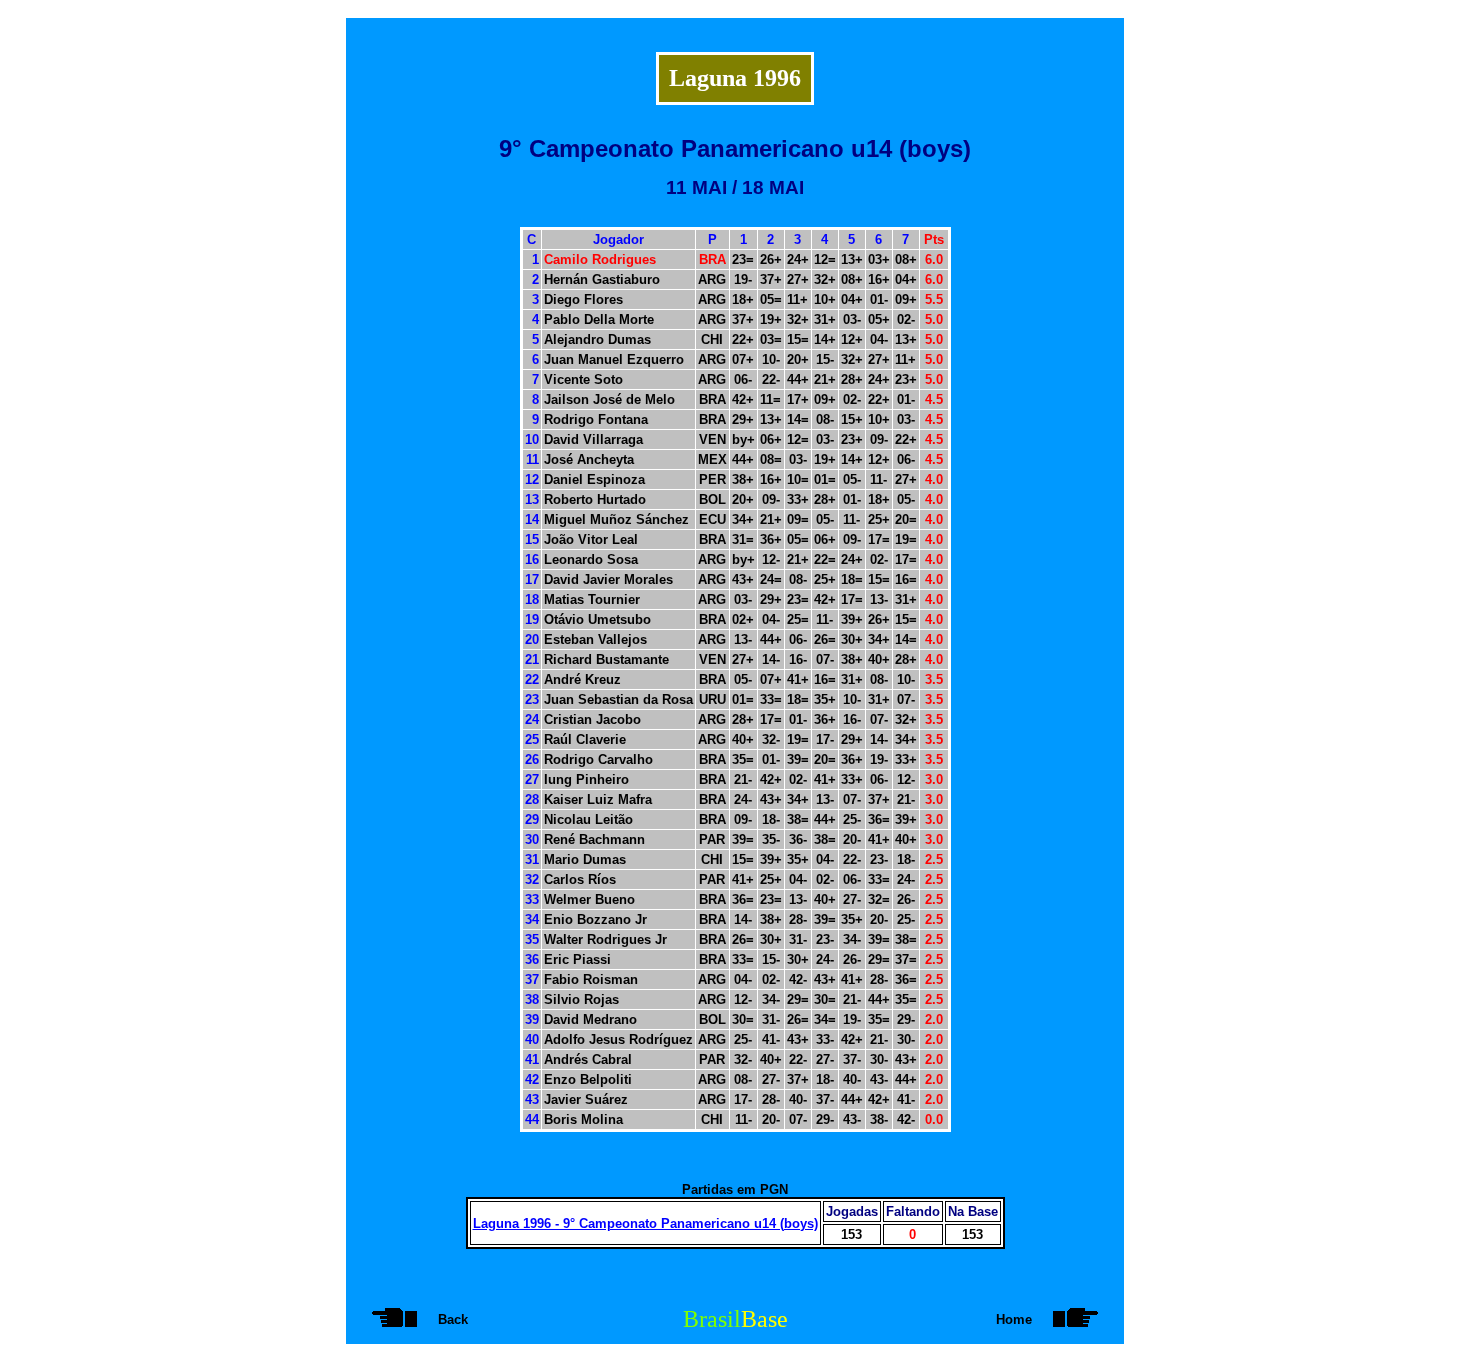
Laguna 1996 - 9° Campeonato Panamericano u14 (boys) (645, 1223)
